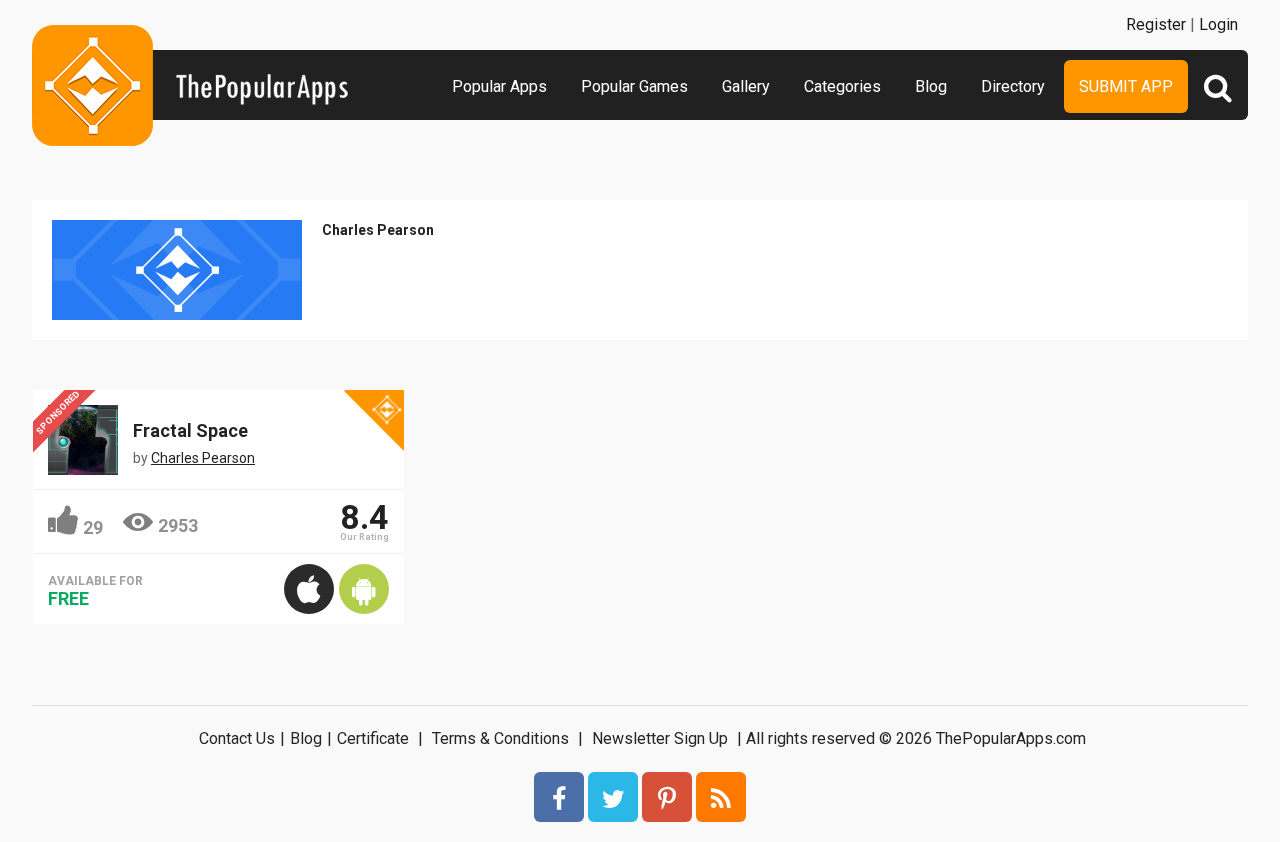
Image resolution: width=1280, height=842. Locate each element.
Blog (931, 86)
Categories (842, 86)
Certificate (373, 738)
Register (1156, 24)
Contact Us (237, 738)
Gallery (746, 86)
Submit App (1126, 86)
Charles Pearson (378, 230)
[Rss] (721, 797)
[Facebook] (559, 797)
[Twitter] (613, 797)
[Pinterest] (667, 797)
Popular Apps (499, 86)
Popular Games (634, 86)
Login (1218, 24)
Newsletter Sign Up (660, 738)
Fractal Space (190, 430)
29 (93, 527)
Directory (1013, 86)
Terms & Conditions (500, 738)
